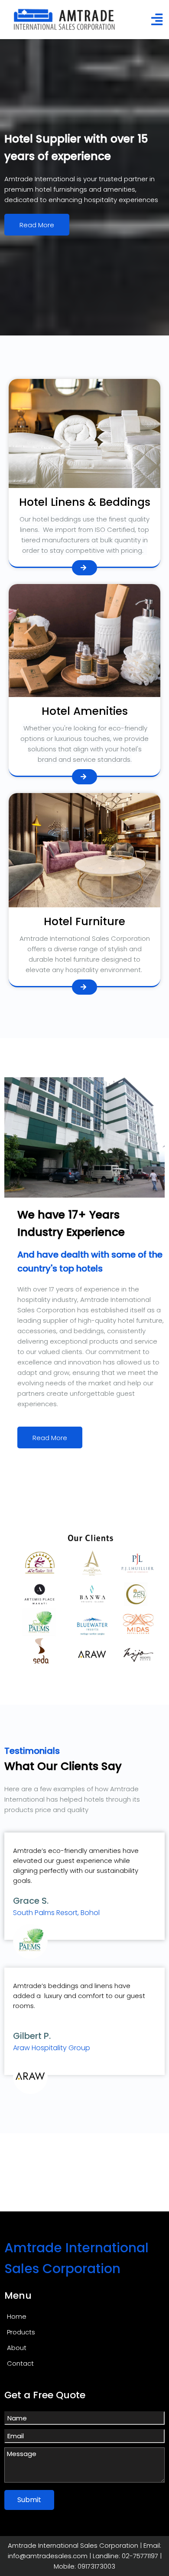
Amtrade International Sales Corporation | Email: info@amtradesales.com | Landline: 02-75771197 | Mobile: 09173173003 (85, 2556)
